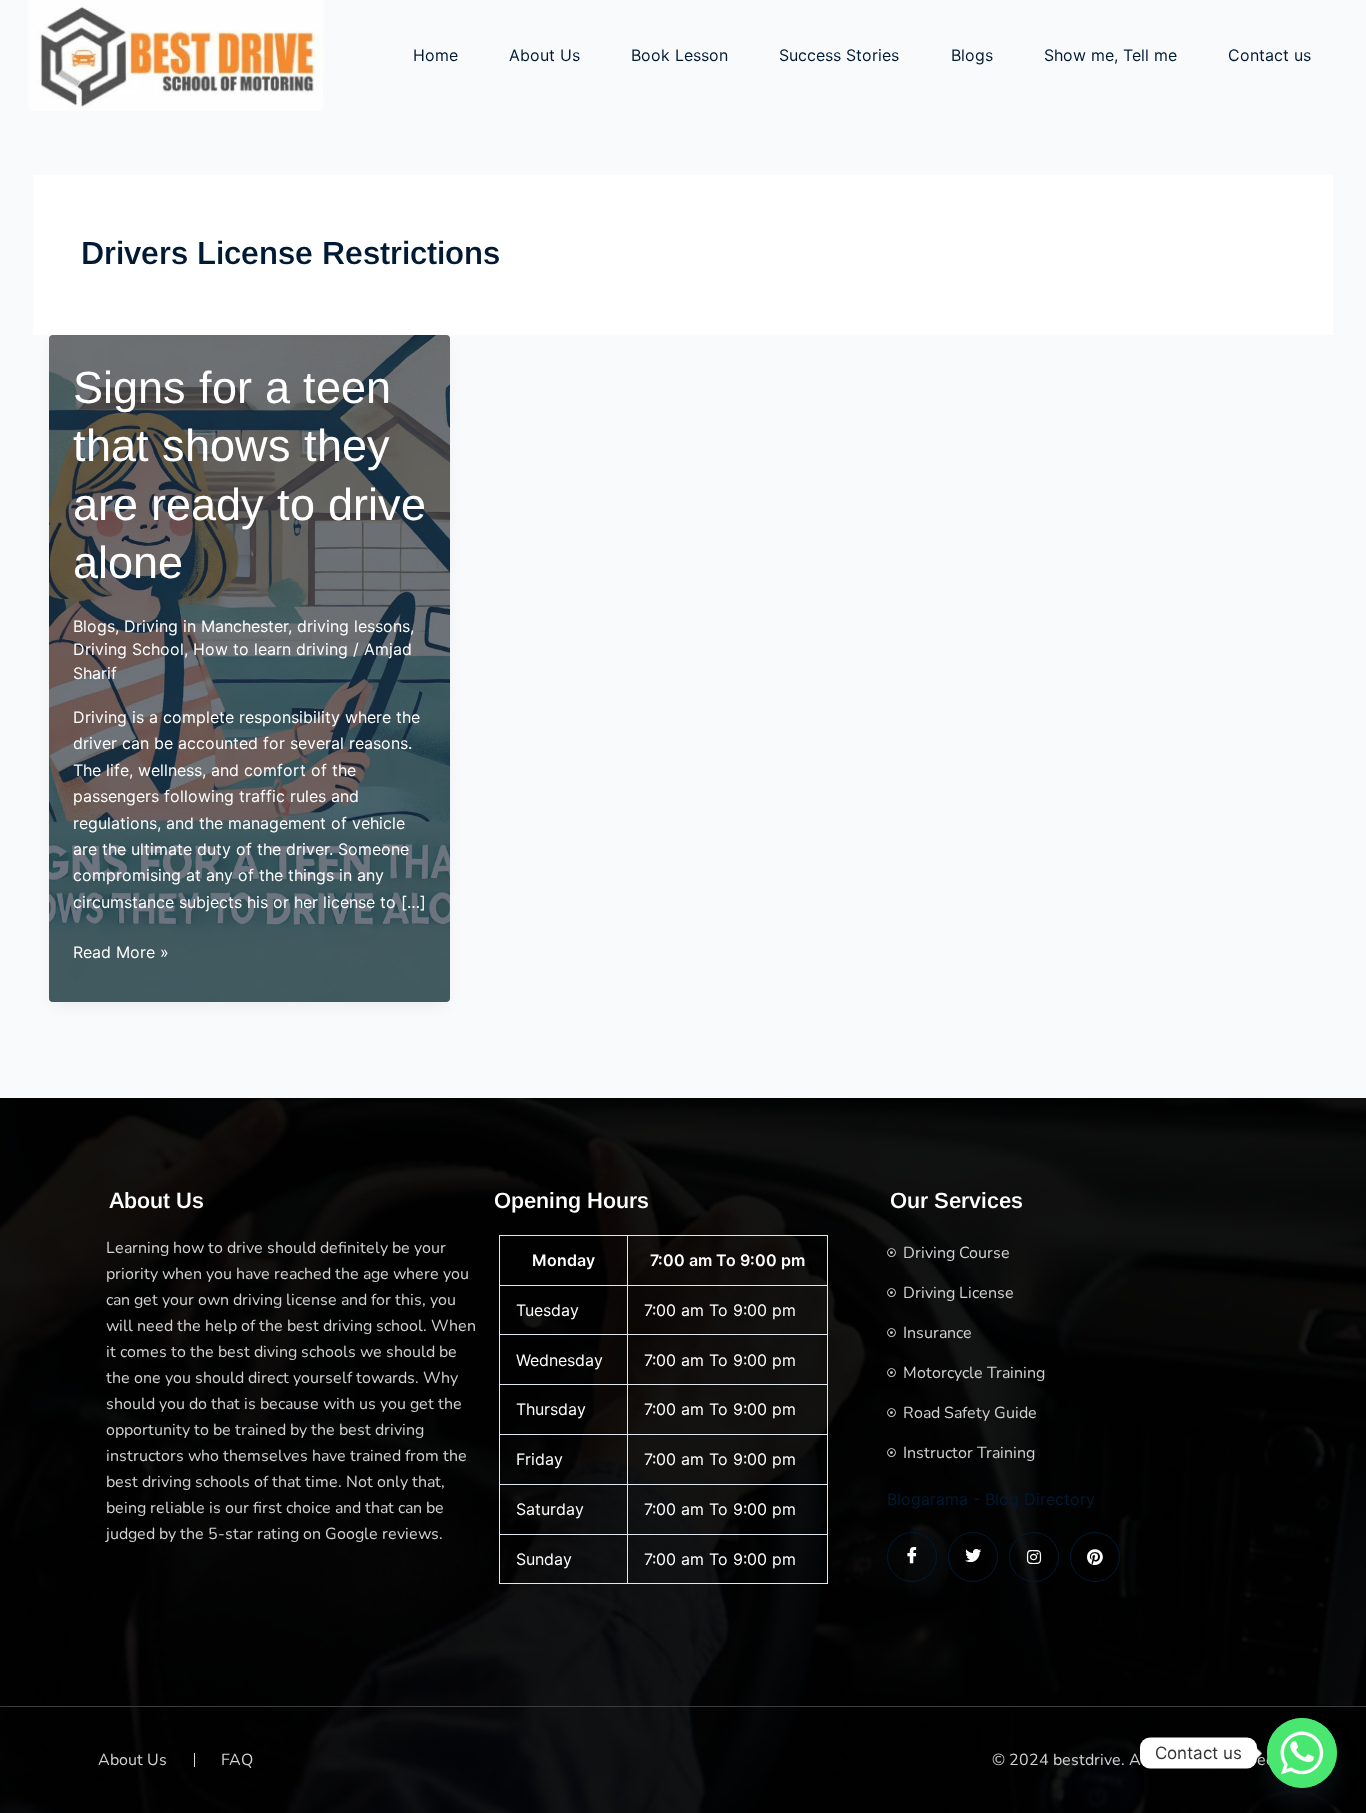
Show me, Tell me (1110, 55)
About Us (544, 55)
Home (435, 55)
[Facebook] (912, 1557)
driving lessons (353, 626)
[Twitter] (973, 1557)
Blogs (972, 55)
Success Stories (839, 55)
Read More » (121, 953)
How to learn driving (270, 649)
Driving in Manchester (206, 626)
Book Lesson (679, 55)
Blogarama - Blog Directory (991, 1499)
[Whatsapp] (1302, 1753)
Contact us (1269, 55)
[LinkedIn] (1034, 1557)
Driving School (128, 649)
